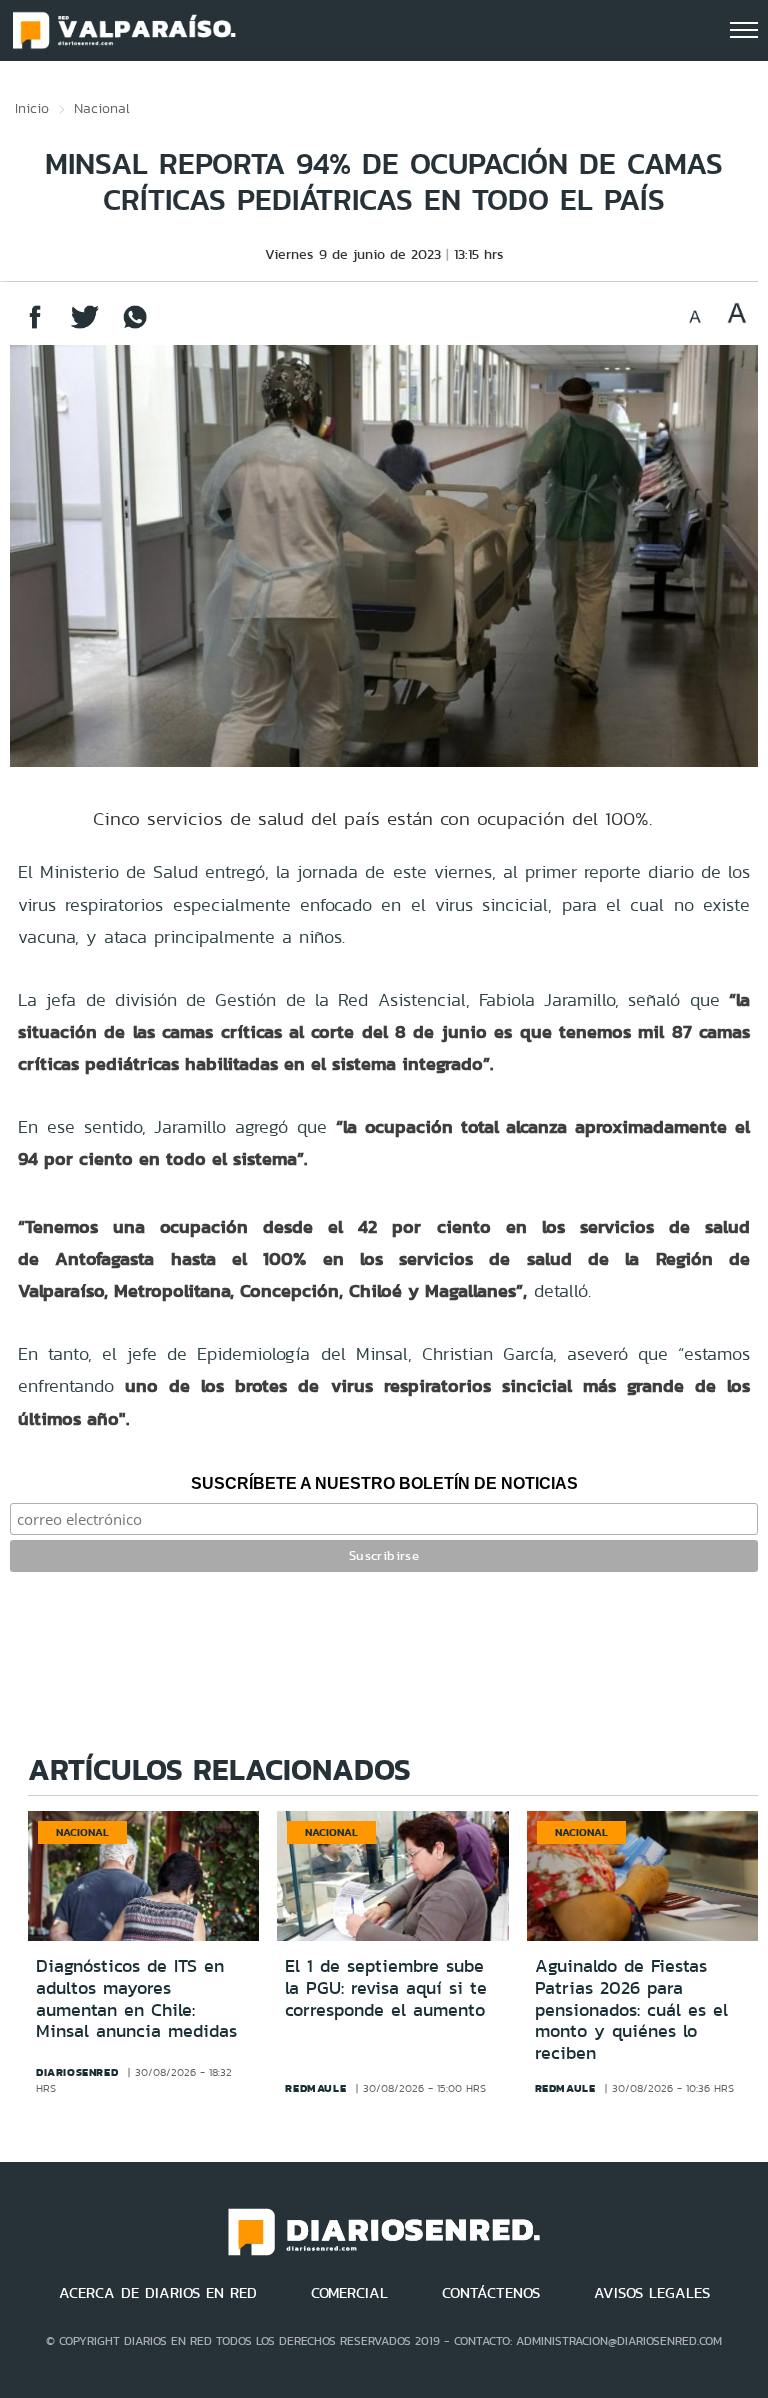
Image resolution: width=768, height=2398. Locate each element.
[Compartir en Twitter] (85, 326)
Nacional (102, 108)
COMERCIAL (349, 2293)
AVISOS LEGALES (652, 2293)
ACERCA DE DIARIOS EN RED (158, 2293)
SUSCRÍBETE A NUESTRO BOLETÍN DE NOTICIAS (384, 1483)
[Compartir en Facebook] (35, 326)
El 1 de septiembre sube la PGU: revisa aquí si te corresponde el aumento (386, 1987)
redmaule (315, 2088)
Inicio (32, 108)
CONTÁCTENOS (491, 2293)
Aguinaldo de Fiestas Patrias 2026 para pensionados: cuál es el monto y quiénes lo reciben (631, 2009)
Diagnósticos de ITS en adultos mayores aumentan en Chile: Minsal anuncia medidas (136, 1998)
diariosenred (77, 2072)
